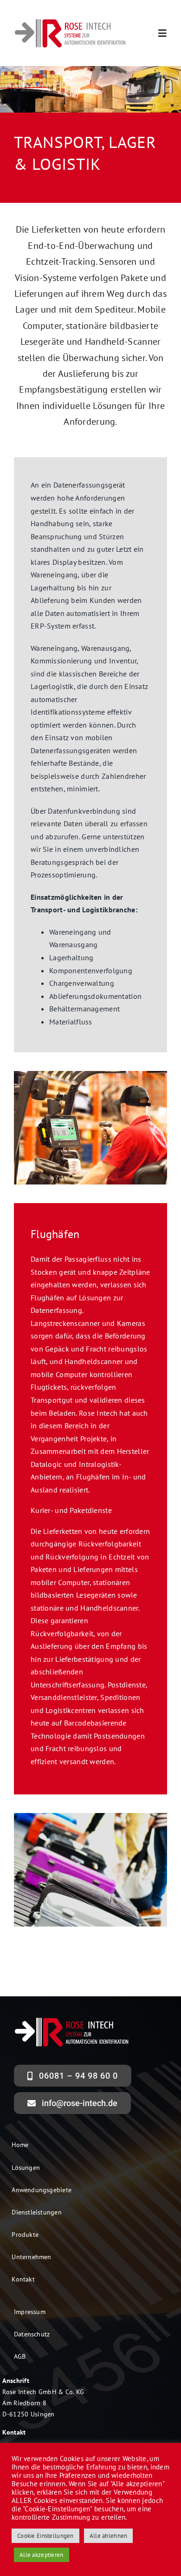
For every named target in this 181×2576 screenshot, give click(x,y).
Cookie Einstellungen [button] (45, 2536)
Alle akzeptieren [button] (42, 2555)
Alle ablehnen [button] (109, 2536)
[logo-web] (71, 21)
